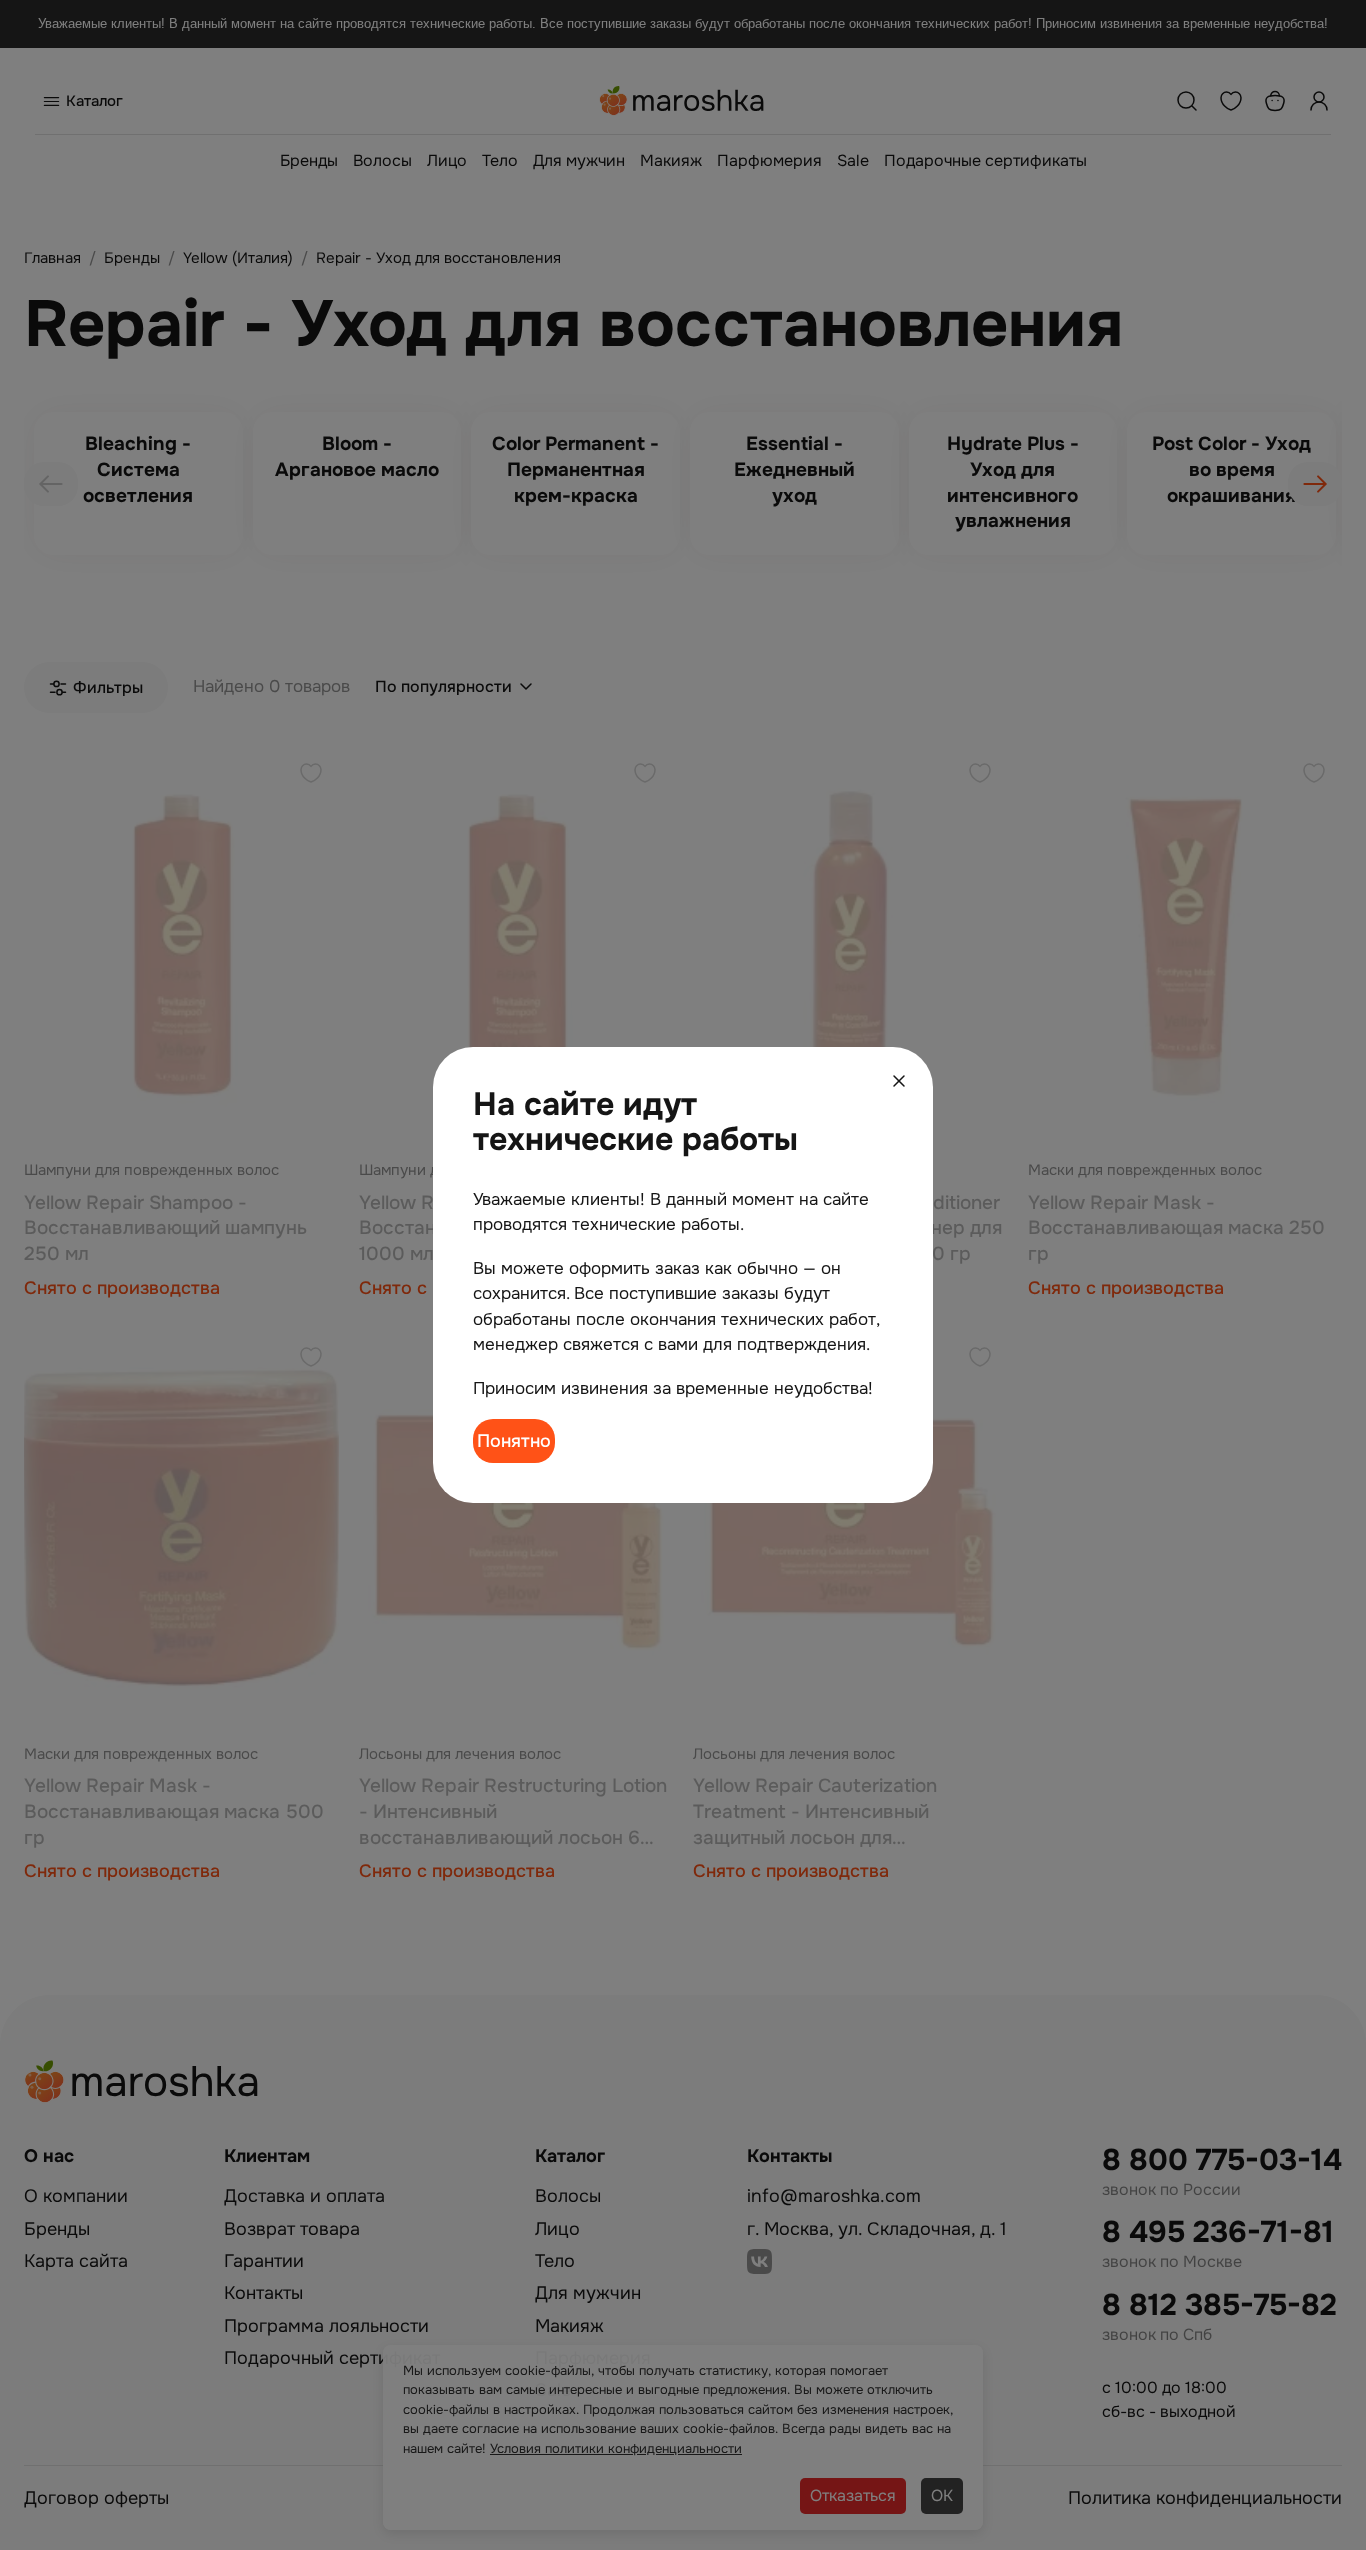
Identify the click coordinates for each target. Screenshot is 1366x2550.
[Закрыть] (899, 1081)
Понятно (514, 1441)
